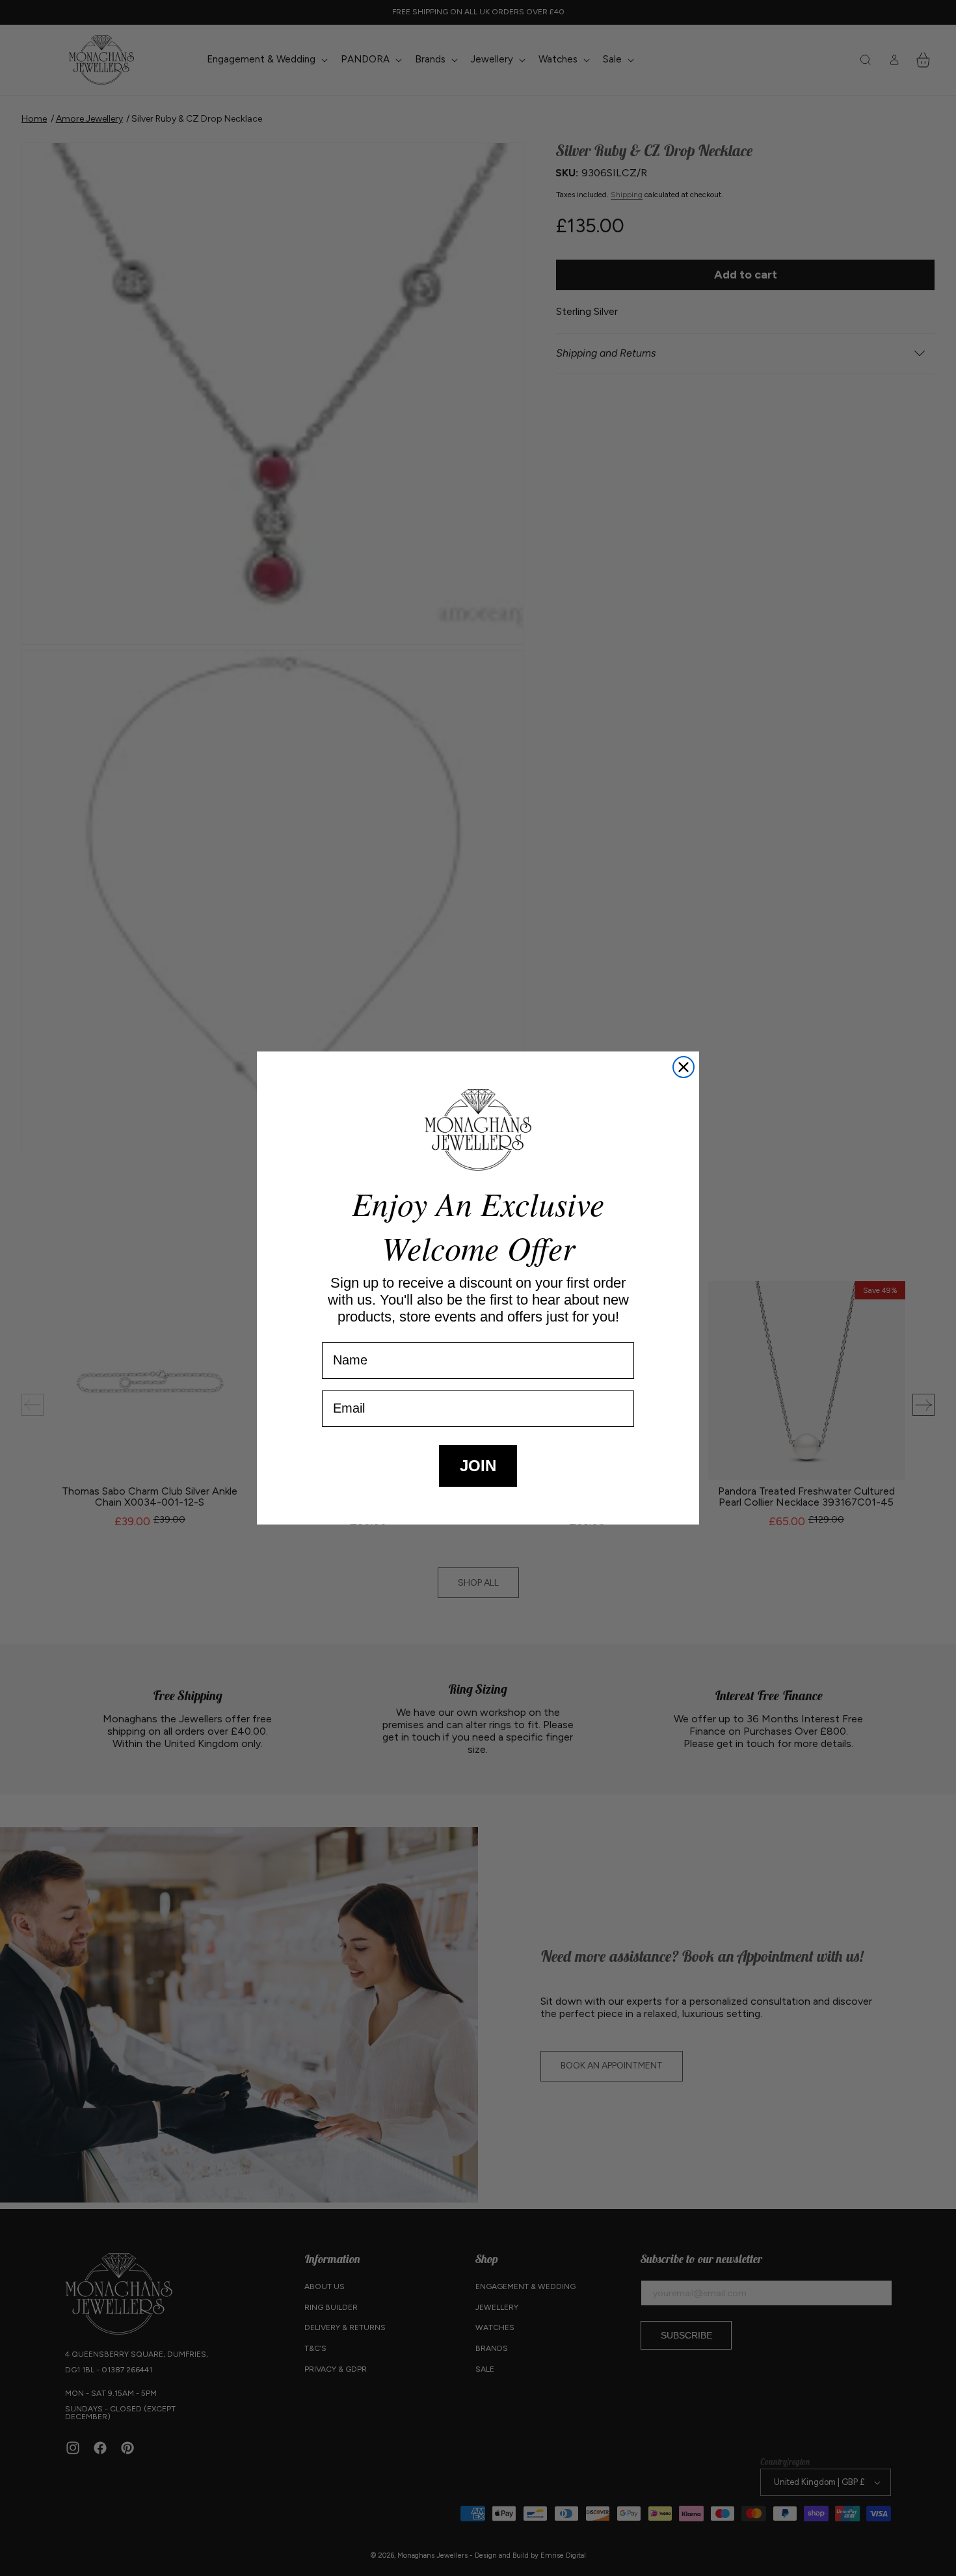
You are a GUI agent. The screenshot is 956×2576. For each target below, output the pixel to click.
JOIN (478, 1466)
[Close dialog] (684, 1067)
